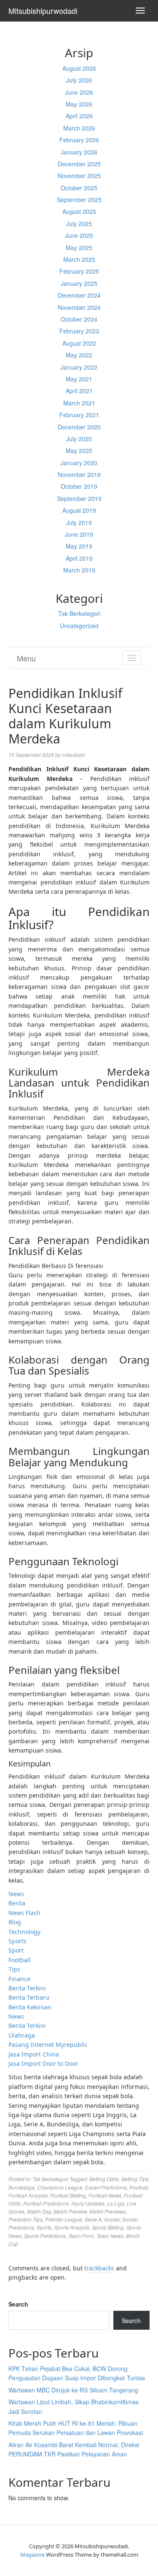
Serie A (93, 2219)
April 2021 (79, 391)
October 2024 (79, 319)
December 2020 (79, 427)
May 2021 (79, 379)
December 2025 (79, 164)
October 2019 (79, 486)
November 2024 (79, 307)
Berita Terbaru (29, 1997)
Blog (15, 1922)
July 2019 (79, 522)
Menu (26, 658)
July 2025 (79, 224)
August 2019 (79, 510)
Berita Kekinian (30, 2007)
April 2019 (79, 558)
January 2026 (79, 152)
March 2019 (79, 570)
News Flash (24, 1913)
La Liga (116, 2203)
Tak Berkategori (79, 613)
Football (20, 1960)
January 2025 (79, 283)
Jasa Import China (34, 2054)
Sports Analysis (72, 2227)
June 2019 (79, 534)
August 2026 (79, 68)
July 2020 (79, 439)
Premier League (64, 2219)
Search (18, 2304)
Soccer (112, 2219)
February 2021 (79, 415)
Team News (110, 2236)
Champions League (60, 2187)
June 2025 (79, 235)
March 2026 (79, 128)
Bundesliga (21, 2187)
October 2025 (79, 188)
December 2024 (79, 295)
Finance (19, 1979)
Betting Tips (135, 2179)
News (16, 1894)
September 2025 (79, 200)
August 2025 (79, 211)
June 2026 (79, 92)
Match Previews (107, 2211)
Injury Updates (88, 2203)
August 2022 (79, 343)
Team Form (81, 2236)
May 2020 (79, 450)
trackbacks (99, 2268)
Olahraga (22, 2035)
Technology (24, 1932)
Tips (14, 1969)
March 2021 (79, 403)
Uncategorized (79, 626)
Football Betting (68, 2195)
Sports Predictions (45, 2236)
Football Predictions (46, 2203)
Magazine (32, 2555)
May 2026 (79, 104)
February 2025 (79, 271)
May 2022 (79, 355)
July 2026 (79, 80)
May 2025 (79, 248)
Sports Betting (108, 2227)
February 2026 (79, 140)
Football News (105, 2195)
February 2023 (79, 331)
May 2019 (79, 546)
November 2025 (79, 176)
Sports (17, 1941)
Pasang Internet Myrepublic (48, 2045)
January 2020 (79, 463)
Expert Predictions (106, 2187)
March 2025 (79, 259)
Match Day (39, 2211)
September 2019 (79, 498)
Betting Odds (104, 2179)
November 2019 (79, 474)
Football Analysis (28, 2195)
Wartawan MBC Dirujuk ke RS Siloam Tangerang (73, 2390)
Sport (16, 1950)
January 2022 (79, 367)
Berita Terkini (27, 1988)
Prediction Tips (25, 2219)
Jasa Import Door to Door (43, 2063)
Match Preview (70, 2211)
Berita (17, 1903)
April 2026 (79, 116)
